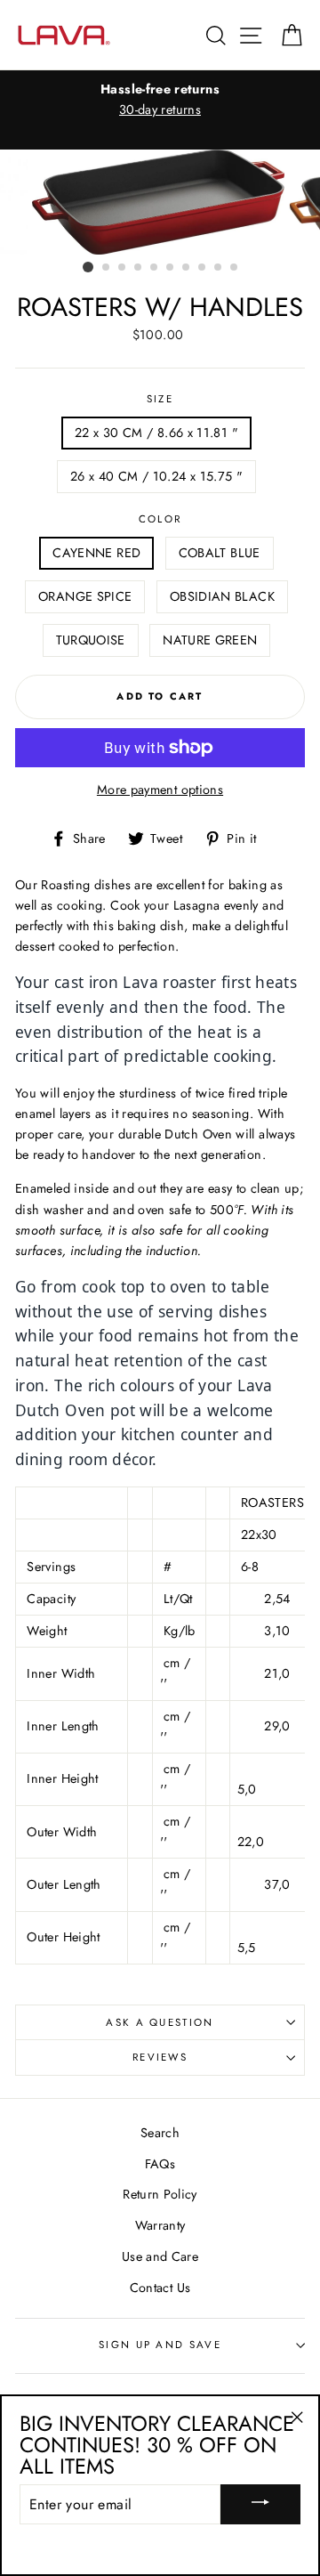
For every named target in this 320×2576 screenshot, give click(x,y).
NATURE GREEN (210, 640)
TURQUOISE (91, 640)
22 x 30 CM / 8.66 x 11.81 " (156, 433)
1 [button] (88, 267)
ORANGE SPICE (85, 596)
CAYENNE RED (96, 553)
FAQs (160, 2164)
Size (160, 399)
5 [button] (155, 268)
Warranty (160, 2225)
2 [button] (107, 268)
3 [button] (123, 268)
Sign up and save (160, 2345)
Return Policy (160, 2194)
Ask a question (160, 2022)
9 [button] (219, 268)
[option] (160, 100)
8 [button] (203, 268)
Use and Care (160, 2256)
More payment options (160, 790)
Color (160, 519)
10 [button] (235, 268)
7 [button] (187, 268)
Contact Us (160, 2288)
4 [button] (139, 268)
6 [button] (171, 268)
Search (160, 2133)
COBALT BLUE (220, 553)
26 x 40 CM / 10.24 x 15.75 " (156, 476)
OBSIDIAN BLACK (222, 596)
